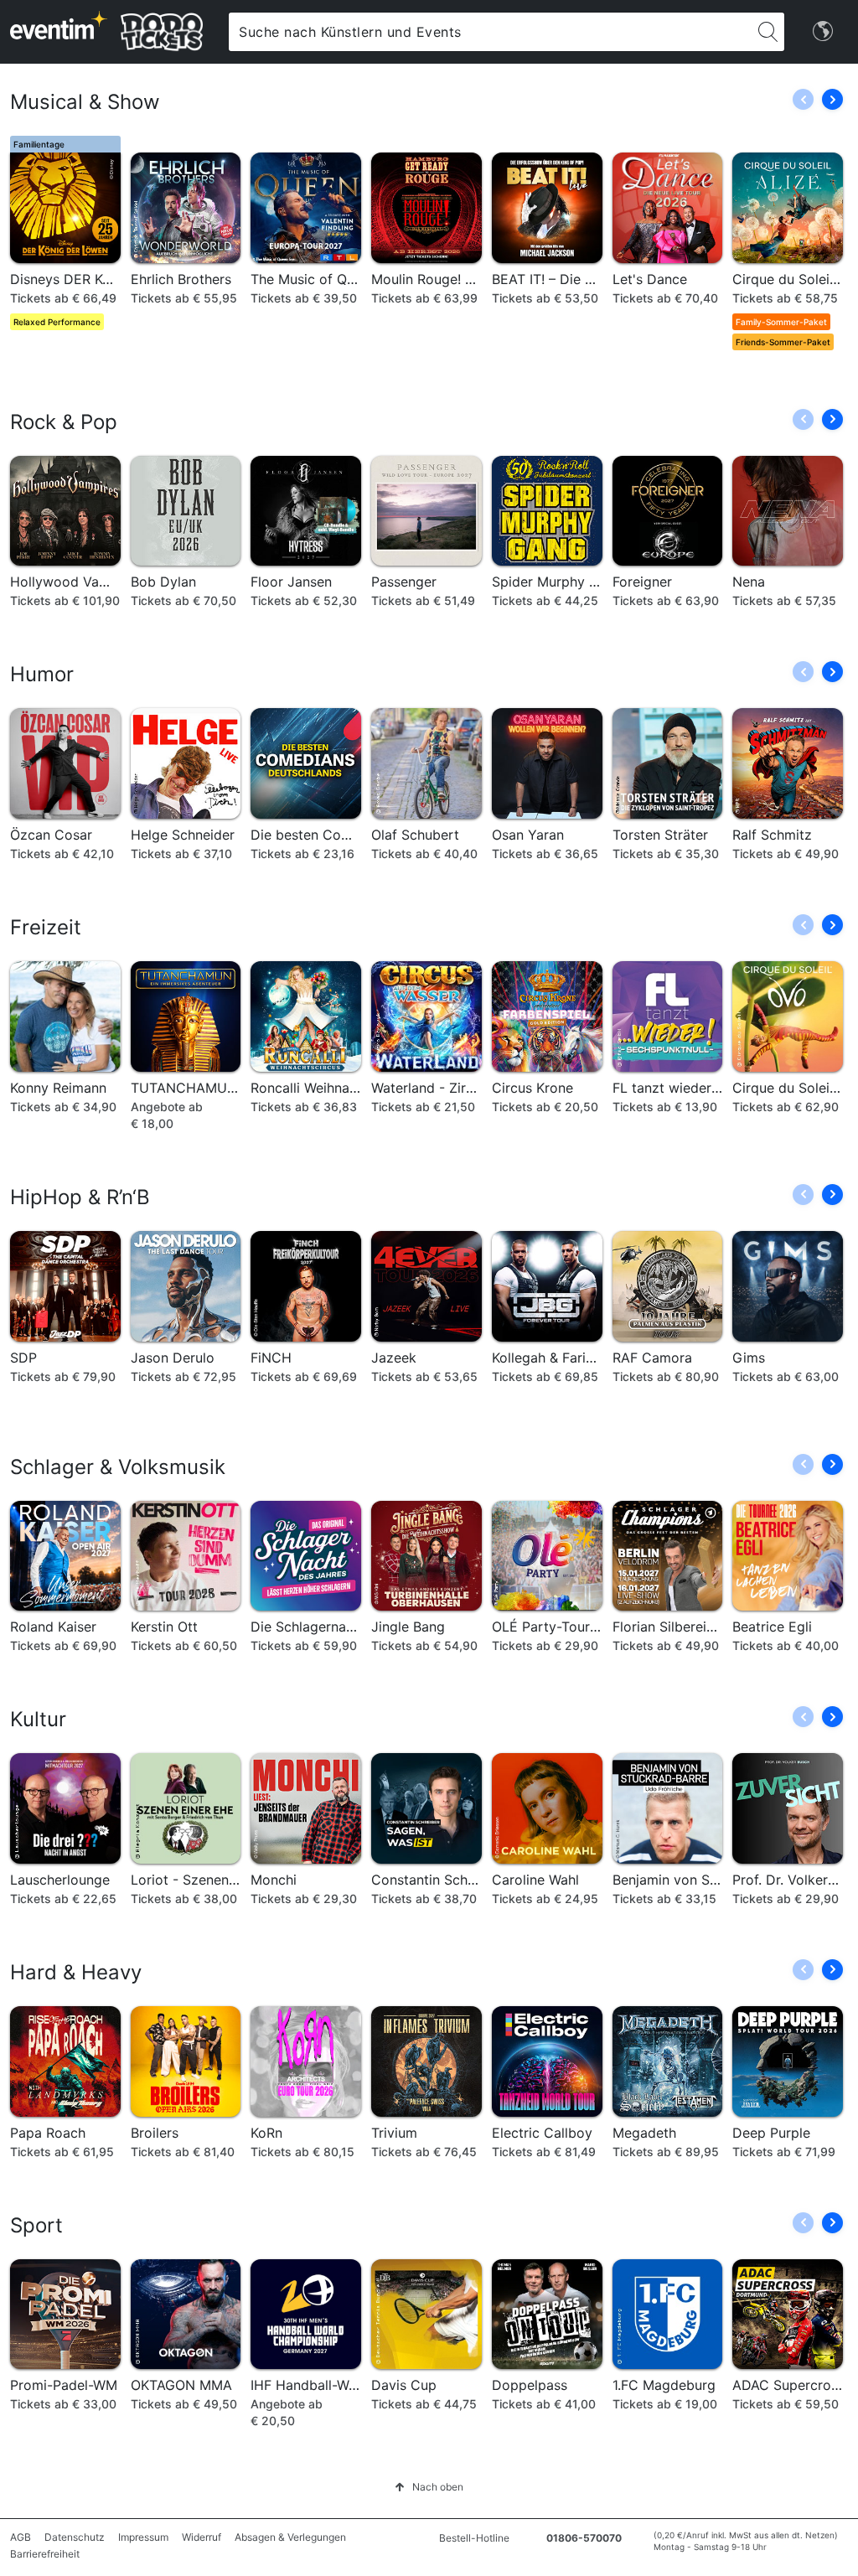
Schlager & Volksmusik (118, 1467)
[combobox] (490, 32)
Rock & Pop (64, 422)
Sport (36, 2225)
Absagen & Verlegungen (290, 2537)
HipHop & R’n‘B (80, 1197)
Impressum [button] (143, 2537)
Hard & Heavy (76, 1972)
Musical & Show (85, 102)
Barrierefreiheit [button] (45, 2554)
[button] (832, 99)
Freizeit (46, 927)
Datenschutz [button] (75, 2537)
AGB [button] (21, 2537)
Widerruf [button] (202, 2537)
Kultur (38, 1719)
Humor (42, 674)
